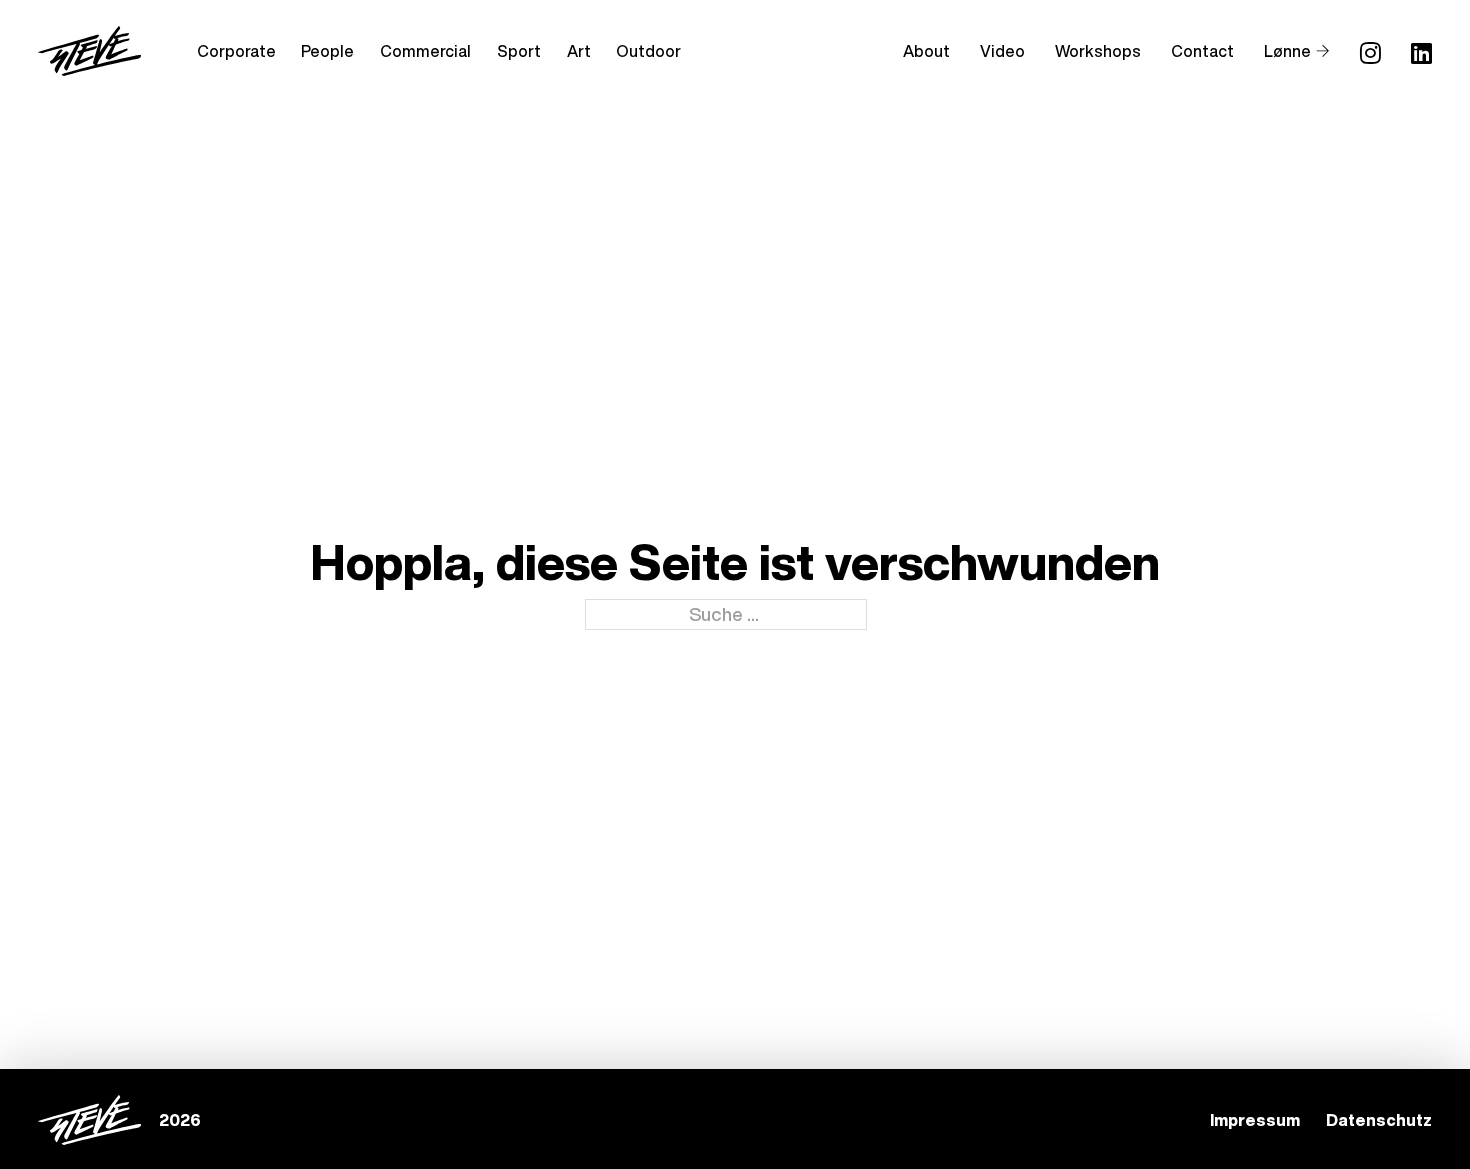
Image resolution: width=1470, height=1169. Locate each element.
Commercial (425, 51)
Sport (519, 51)
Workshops (1098, 51)
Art (579, 51)
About (926, 51)
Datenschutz (1379, 1120)
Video (1002, 51)
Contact (1202, 51)
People (327, 51)
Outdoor (648, 51)
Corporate (236, 51)
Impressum (1255, 1120)
